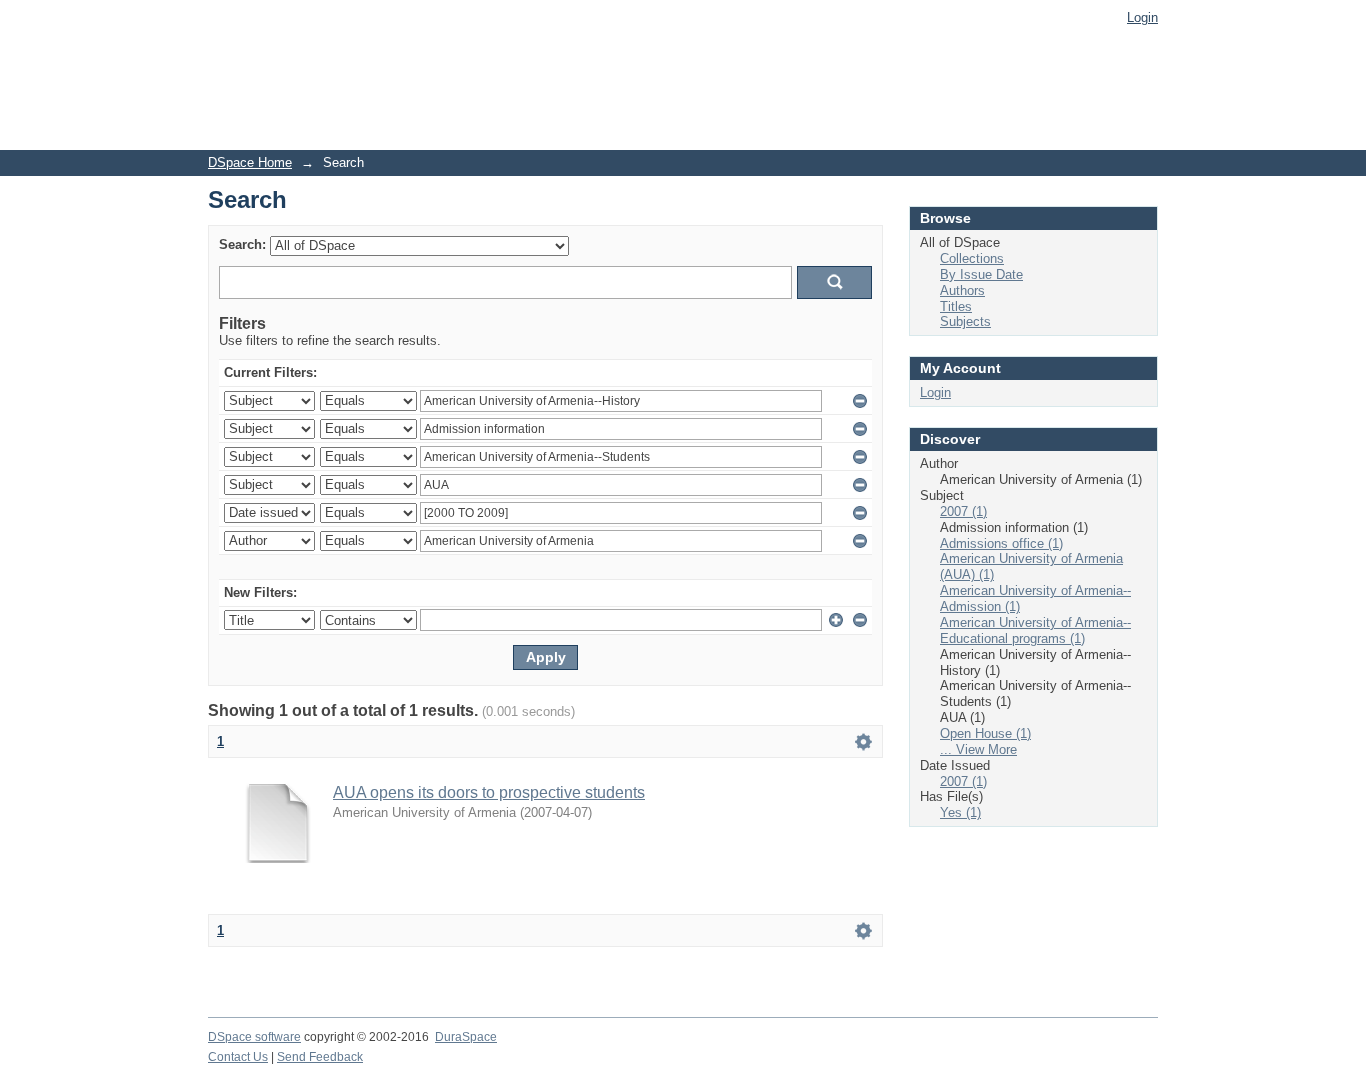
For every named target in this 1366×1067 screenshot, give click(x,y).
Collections (972, 258)
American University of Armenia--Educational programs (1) (1035, 630)
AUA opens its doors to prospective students (489, 792)
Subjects (965, 321)
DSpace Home (250, 162)
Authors (962, 290)
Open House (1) (985, 733)
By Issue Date (981, 274)
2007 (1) (963, 511)
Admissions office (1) (1001, 543)
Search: (242, 244)
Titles (956, 306)
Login (1142, 17)
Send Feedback (320, 1057)
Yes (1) (960, 812)
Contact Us (238, 1057)
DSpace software (254, 1037)
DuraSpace (466, 1037)
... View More (978, 749)
